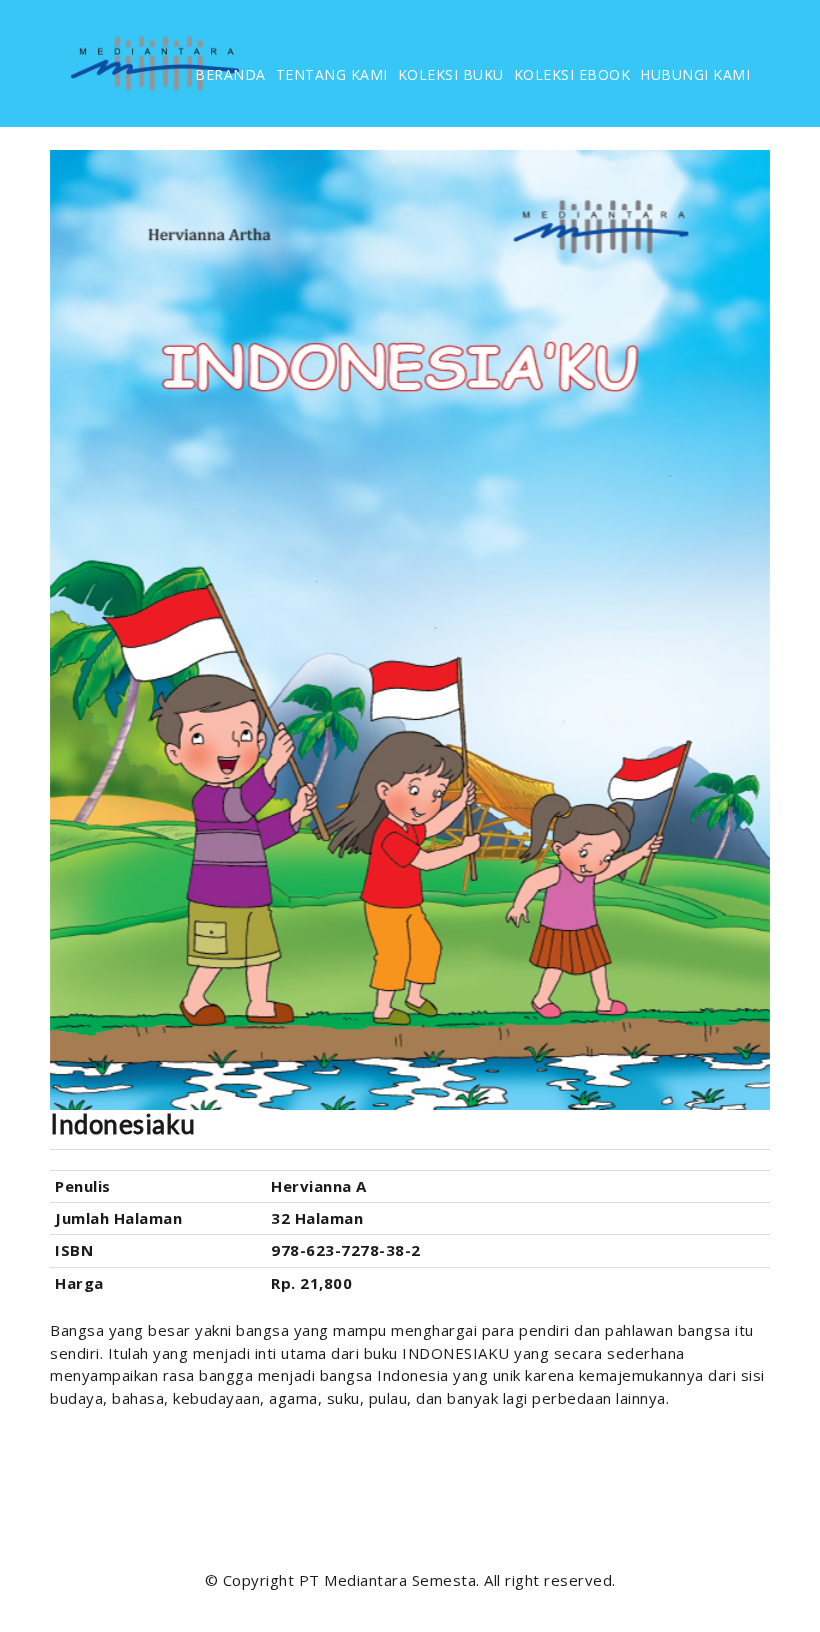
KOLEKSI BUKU (451, 74)
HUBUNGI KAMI (695, 74)
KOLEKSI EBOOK (572, 74)
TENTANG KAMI (332, 74)
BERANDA (230, 74)
